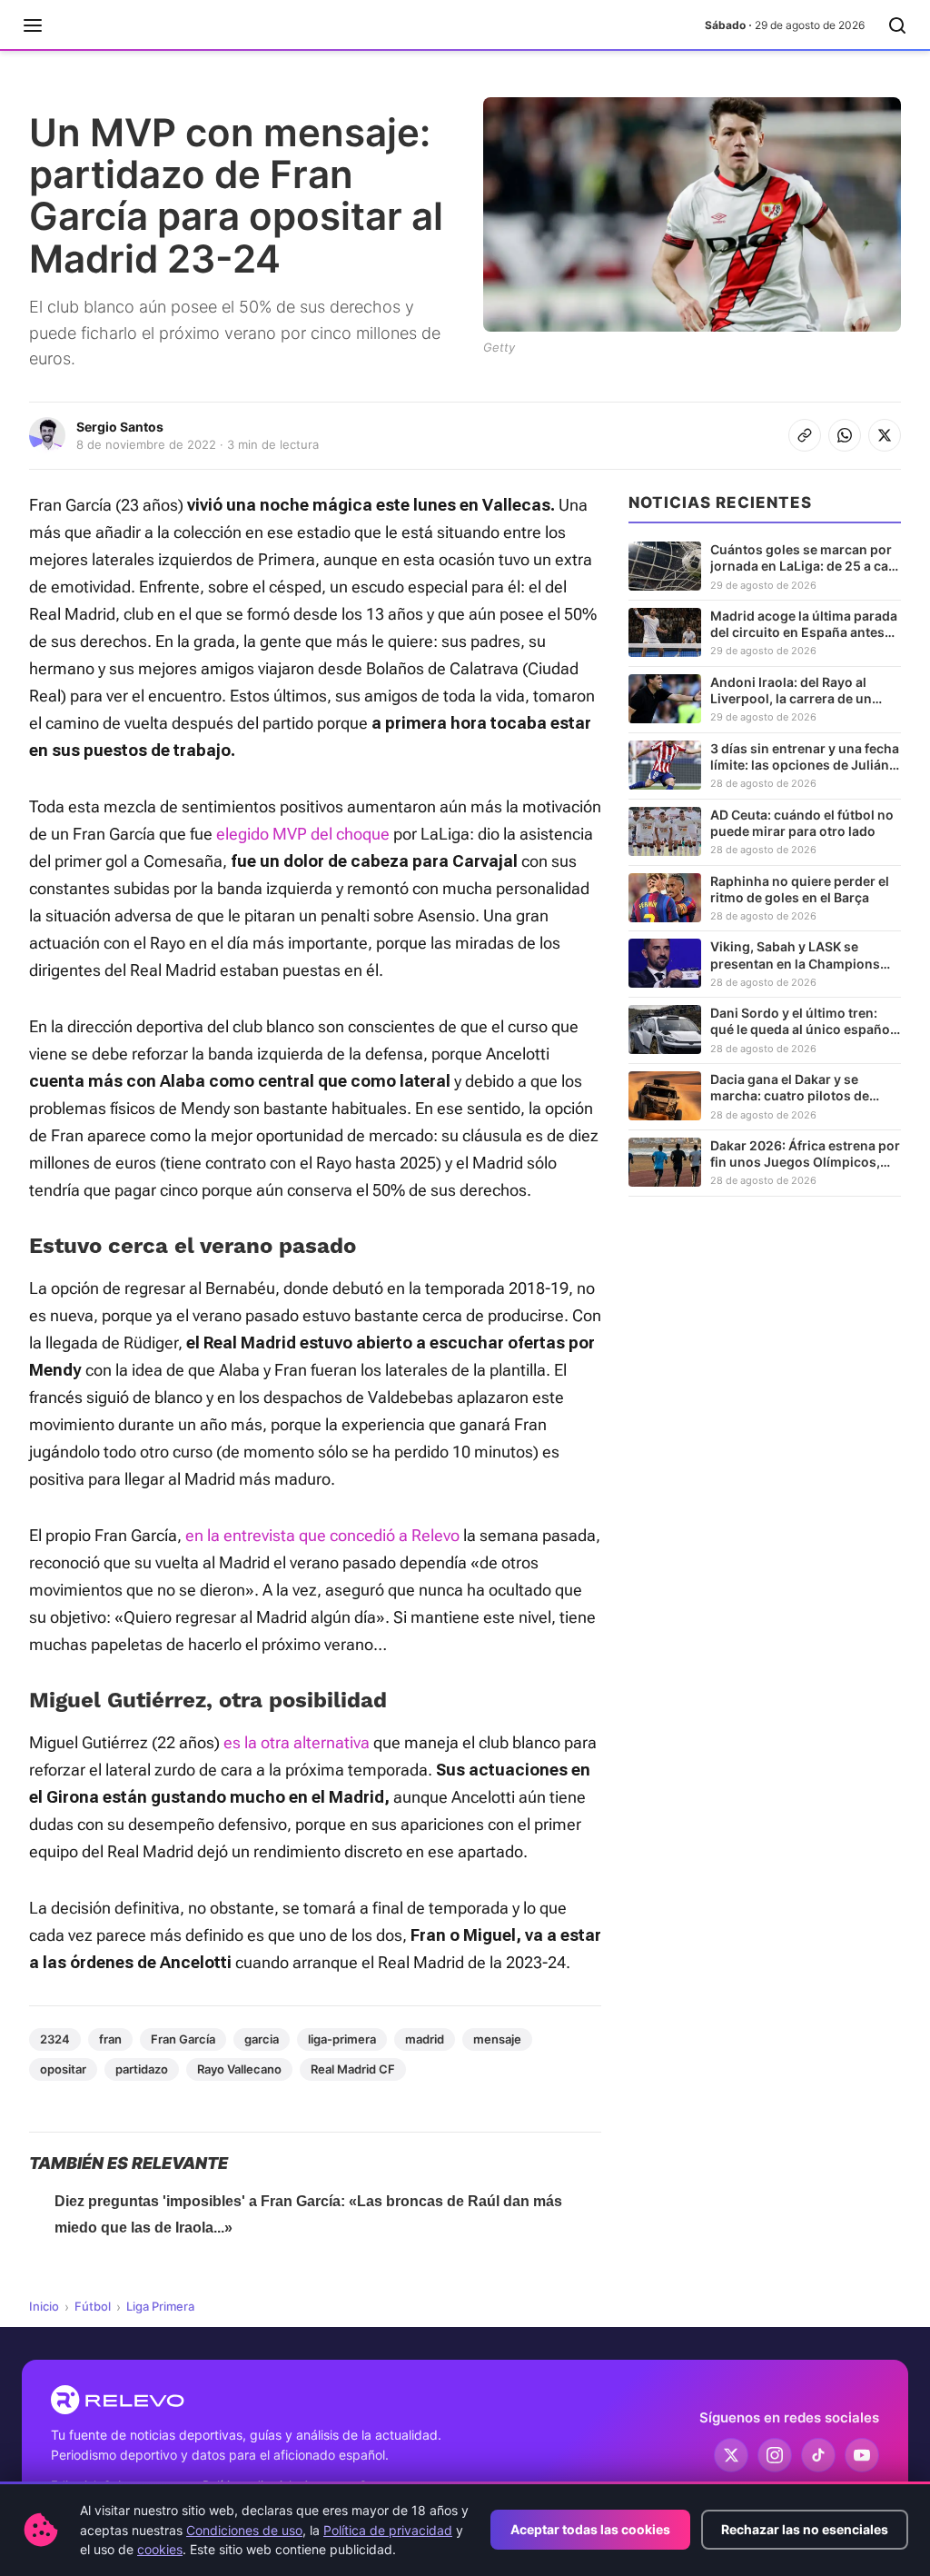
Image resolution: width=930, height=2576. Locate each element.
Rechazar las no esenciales (805, 2529)
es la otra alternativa (297, 1742)
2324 (55, 2039)
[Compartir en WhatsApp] (845, 435)
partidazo (142, 2069)
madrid (425, 2039)
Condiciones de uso (244, 2530)
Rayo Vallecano (239, 2069)
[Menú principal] (33, 25)
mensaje (497, 2039)
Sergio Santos (120, 427)
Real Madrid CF (353, 2069)
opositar (63, 2069)
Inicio (44, 2306)
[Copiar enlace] (805, 435)
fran (110, 2039)
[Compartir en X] (885, 435)
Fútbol (93, 2306)
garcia (262, 2039)
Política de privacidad (388, 2530)
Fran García (183, 2039)
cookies (160, 2549)
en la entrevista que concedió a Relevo (322, 1535)
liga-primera (342, 2039)
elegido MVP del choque (303, 834)
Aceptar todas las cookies (590, 2529)
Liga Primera (160, 2306)
